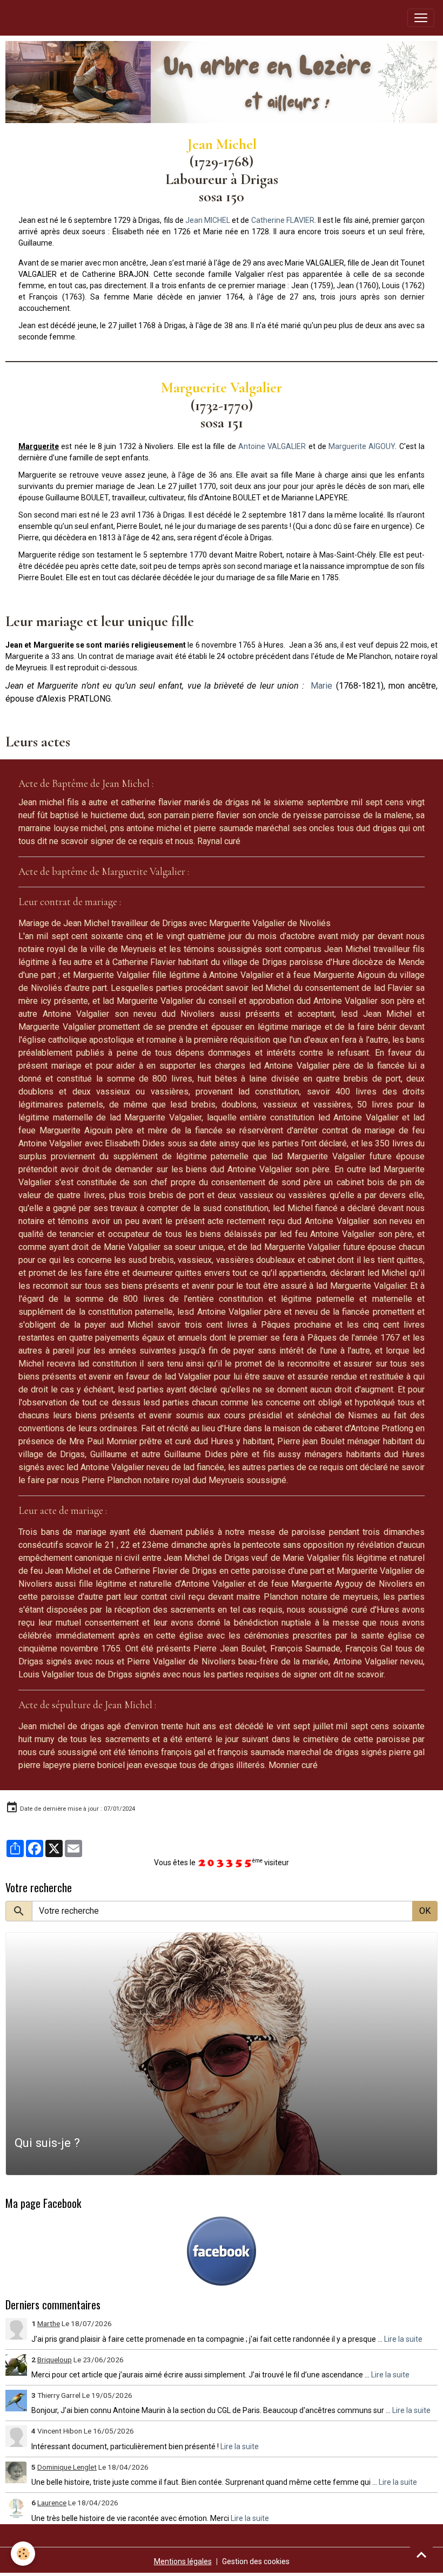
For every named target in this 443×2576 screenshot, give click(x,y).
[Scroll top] (421, 2554)
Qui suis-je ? (47, 2143)
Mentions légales (183, 2561)
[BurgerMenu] (421, 18)
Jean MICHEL (208, 220)
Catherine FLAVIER (283, 220)
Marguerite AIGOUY (362, 446)
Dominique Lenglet (67, 2467)
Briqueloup (55, 2360)
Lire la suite (403, 2339)
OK (425, 1911)
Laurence (52, 2503)
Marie (321, 686)
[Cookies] (23, 2554)
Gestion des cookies (256, 2561)
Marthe (49, 2323)
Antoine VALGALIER (272, 446)
